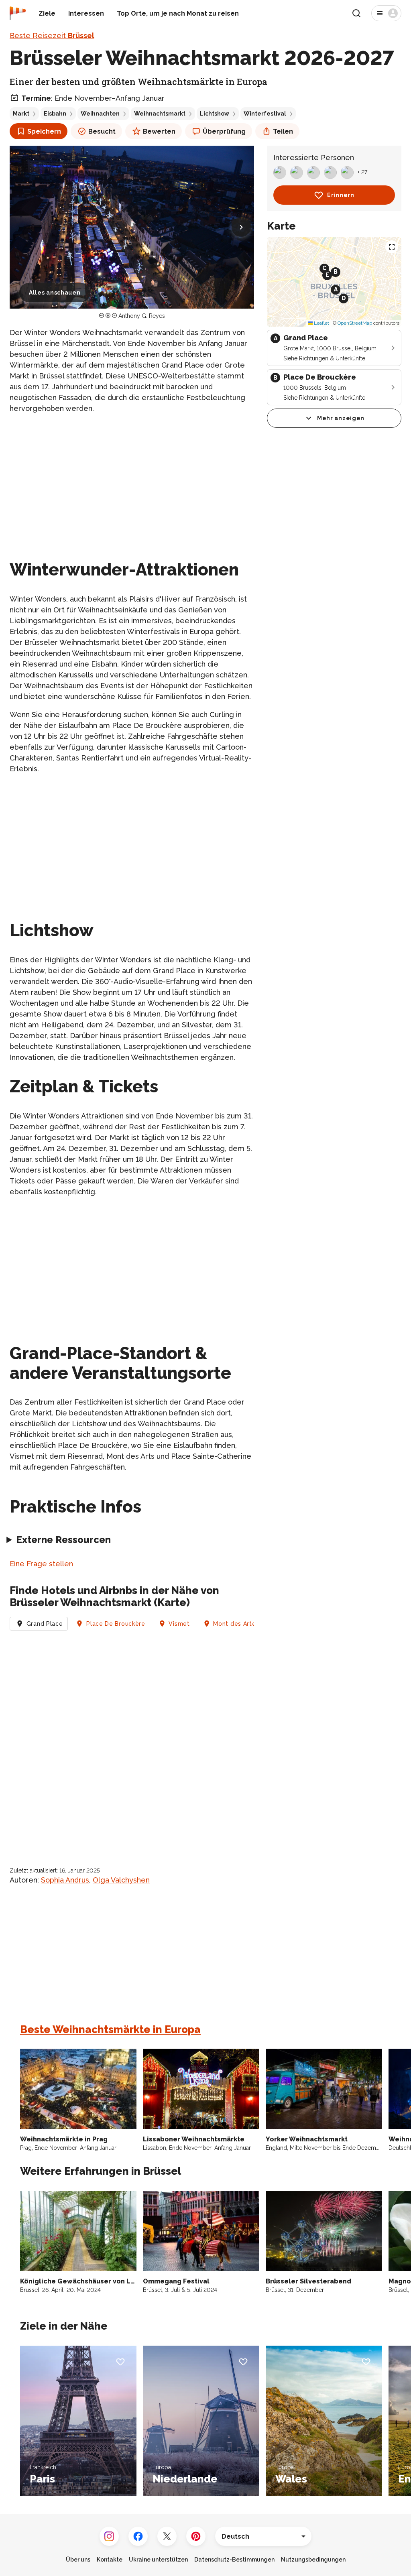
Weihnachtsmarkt (160, 114)
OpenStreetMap (355, 323)
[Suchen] (356, 13)
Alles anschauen (55, 293)
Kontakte (110, 2560)
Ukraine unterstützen (158, 2560)
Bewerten (159, 131)
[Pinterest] (196, 2536)
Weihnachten (100, 114)
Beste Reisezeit (52, 36)
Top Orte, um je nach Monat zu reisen (178, 13)
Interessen (86, 13)
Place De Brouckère (116, 1624)
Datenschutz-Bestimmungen (234, 2560)
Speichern (44, 131)
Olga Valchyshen (121, 1880)
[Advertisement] (132, 477)
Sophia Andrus (65, 1880)
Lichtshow (215, 114)
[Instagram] (109, 2536)
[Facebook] (138, 2536)
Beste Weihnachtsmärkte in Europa (110, 2029)
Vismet (179, 1624)
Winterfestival (265, 114)
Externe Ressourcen (63, 1540)
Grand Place (45, 1624)
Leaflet (321, 323)
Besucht (102, 131)
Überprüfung (224, 131)
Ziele (47, 13)
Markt (21, 114)
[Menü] (386, 13)
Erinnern (341, 195)
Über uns (78, 2560)
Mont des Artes (236, 1624)
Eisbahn (55, 114)
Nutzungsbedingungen (313, 2560)
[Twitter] (167, 2536)
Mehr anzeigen (341, 418)
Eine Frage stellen (41, 1564)
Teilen (283, 131)
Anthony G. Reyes (142, 316)
